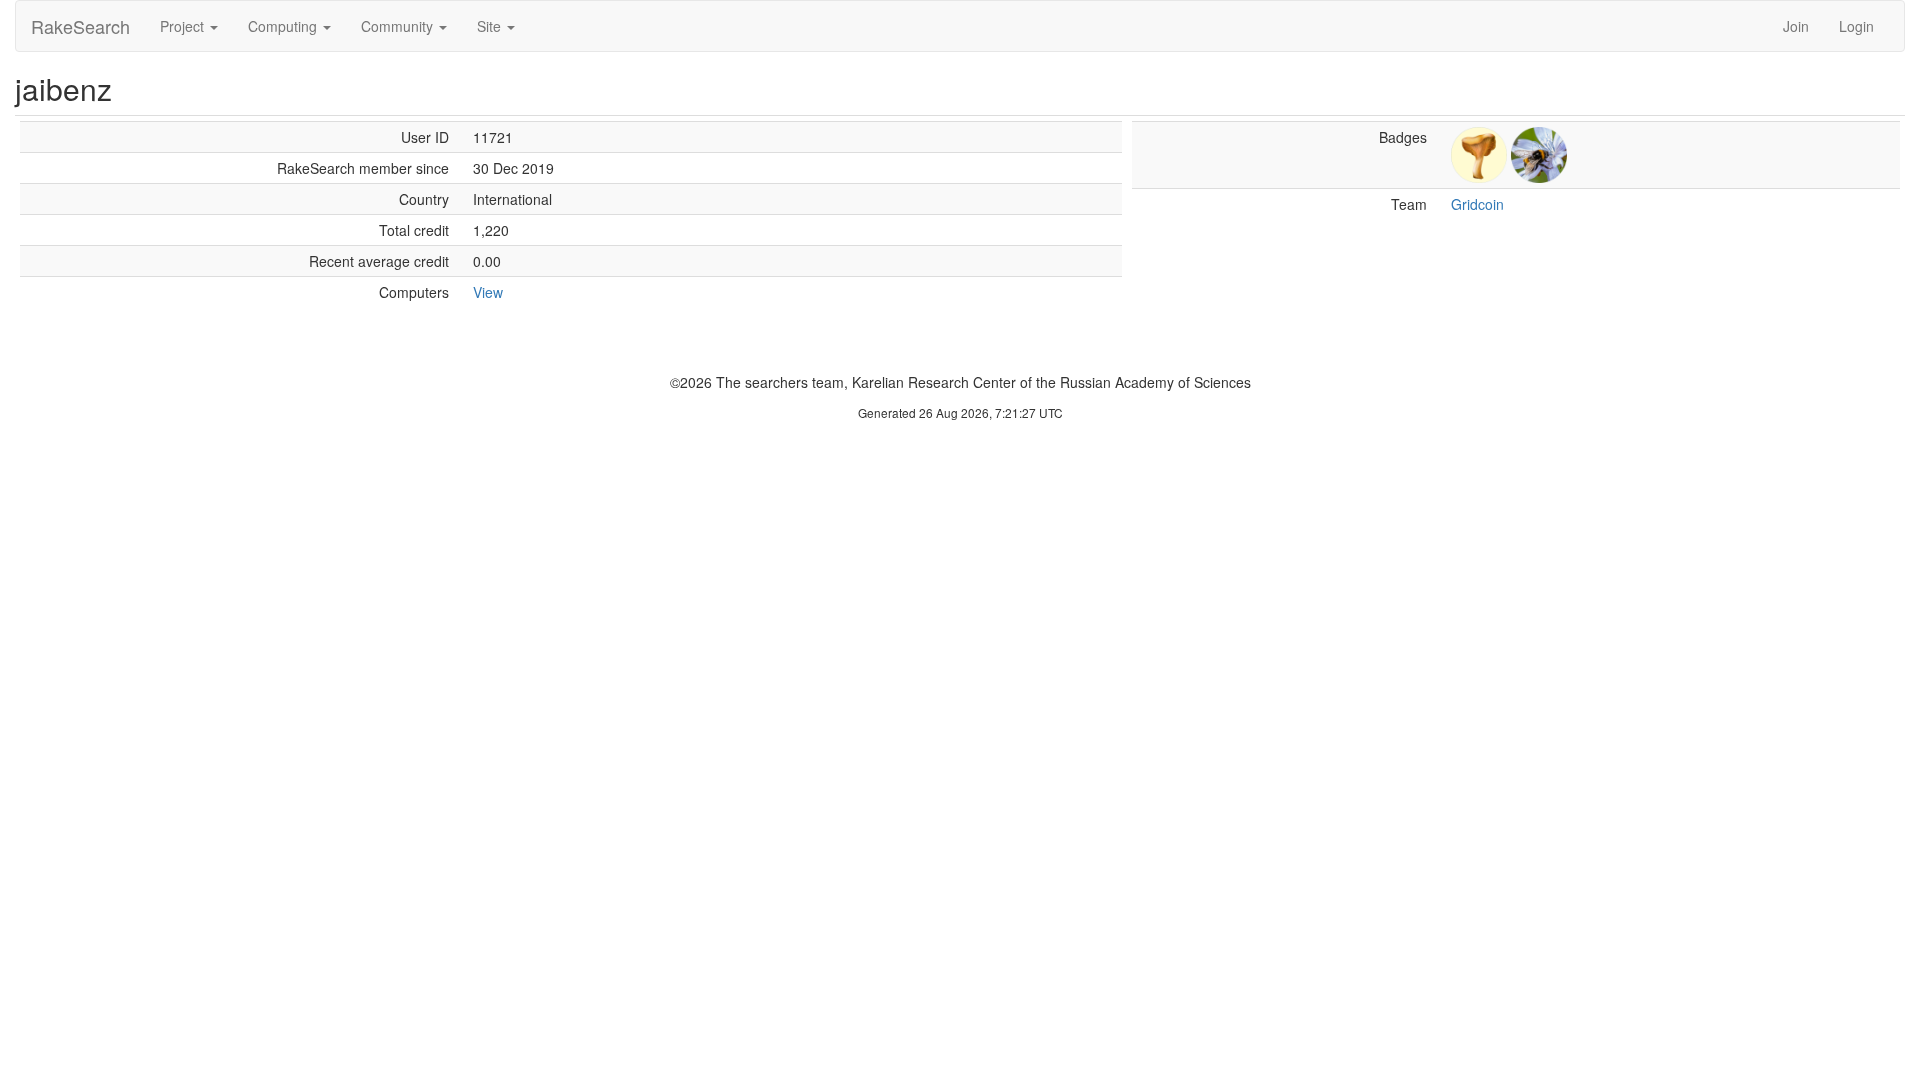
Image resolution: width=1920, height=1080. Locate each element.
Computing (284, 26)
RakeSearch (80, 26)
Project (184, 26)
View (488, 292)
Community (399, 26)
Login (1856, 26)
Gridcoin (1477, 204)
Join (1796, 26)
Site (491, 26)
